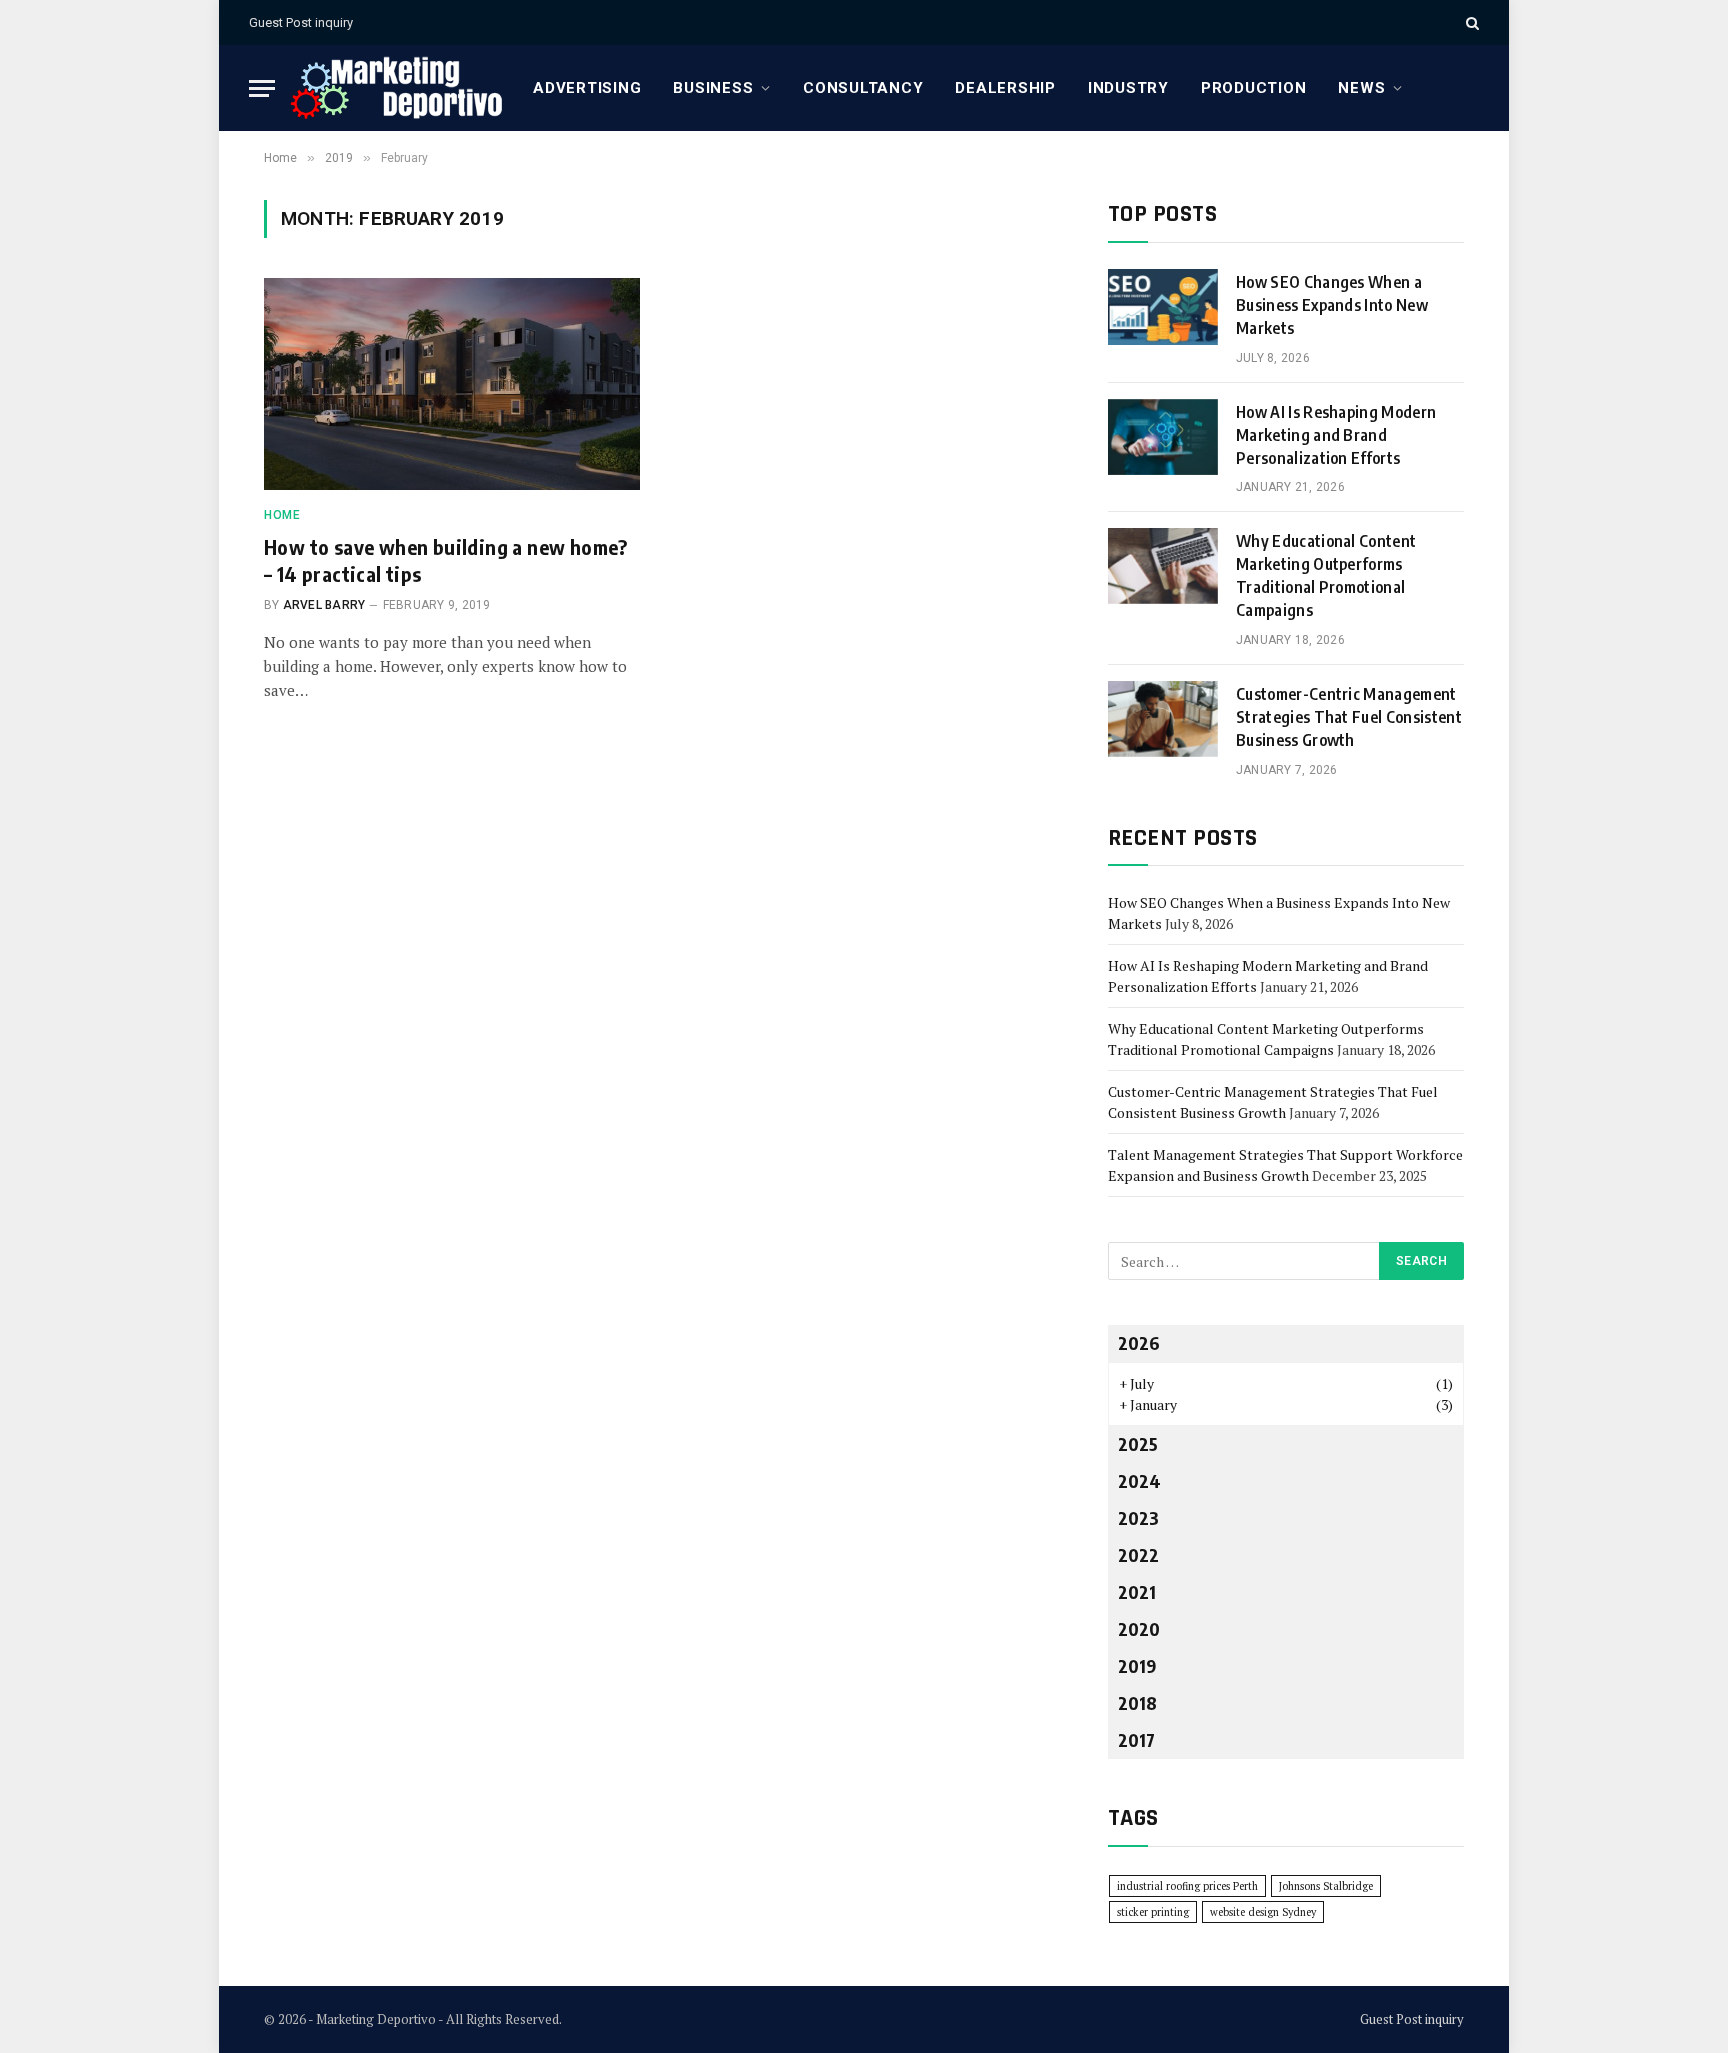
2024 (1139, 1480)
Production (1254, 88)
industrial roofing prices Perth (1187, 1886)
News (1361, 88)
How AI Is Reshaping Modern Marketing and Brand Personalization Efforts (1336, 435)
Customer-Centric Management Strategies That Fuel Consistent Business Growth (1349, 717)
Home (282, 515)
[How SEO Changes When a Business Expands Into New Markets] (1163, 307)
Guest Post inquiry (301, 22)
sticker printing (1153, 1912)
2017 (1136, 1739)
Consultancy (863, 88)
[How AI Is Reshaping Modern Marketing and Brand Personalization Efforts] (1163, 437)
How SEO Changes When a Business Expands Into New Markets (1332, 305)
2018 (1137, 1702)
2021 (1137, 1591)
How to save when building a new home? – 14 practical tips (446, 560)
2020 (1139, 1628)
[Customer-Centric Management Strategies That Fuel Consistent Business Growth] (1163, 719)
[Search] (1470, 22)
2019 (1137, 1665)
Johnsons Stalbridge (1326, 1886)
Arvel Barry (324, 605)
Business (713, 88)
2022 (1138, 1554)
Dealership (1005, 88)
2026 (1139, 1342)
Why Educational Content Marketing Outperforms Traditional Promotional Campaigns (1326, 575)
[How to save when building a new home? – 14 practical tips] (452, 384)
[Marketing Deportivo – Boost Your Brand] (396, 88)
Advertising (587, 88)
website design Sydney (1263, 1912)
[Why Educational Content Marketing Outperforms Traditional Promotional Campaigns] (1163, 566)
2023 (1138, 1517)
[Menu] (262, 88)
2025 (1138, 1443)
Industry (1128, 88)
